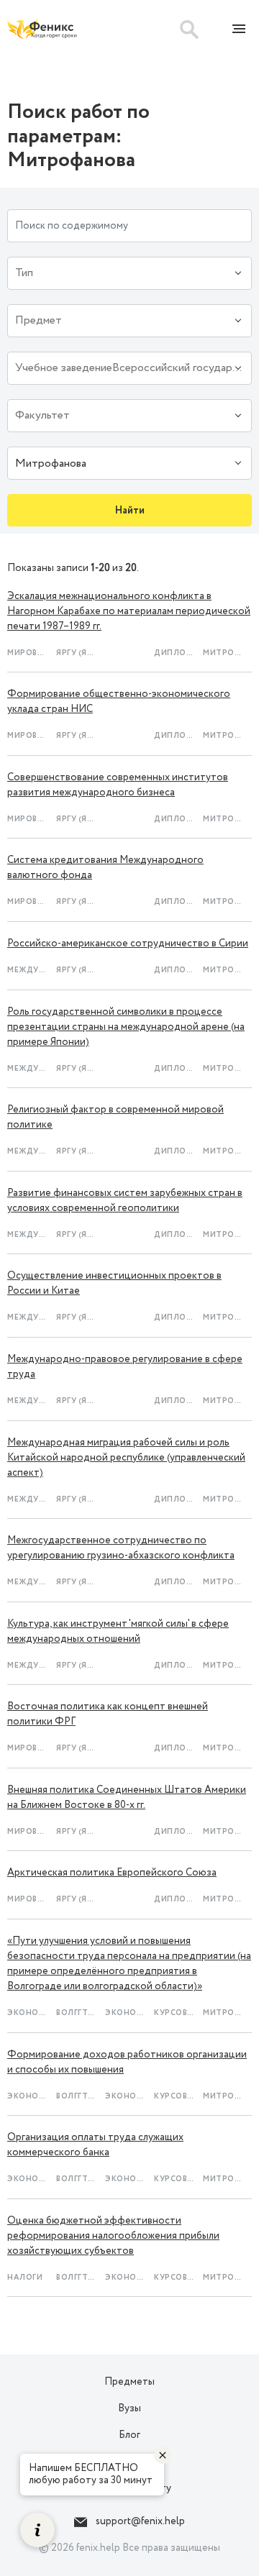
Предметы (129, 2382)
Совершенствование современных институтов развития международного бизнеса (118, 785)
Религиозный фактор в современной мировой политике (115, 1117)
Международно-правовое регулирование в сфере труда (125, 1367)
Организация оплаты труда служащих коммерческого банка (95, 2145)
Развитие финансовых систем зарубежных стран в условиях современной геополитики (125, 1201)
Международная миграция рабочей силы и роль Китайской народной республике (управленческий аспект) (126, 1458)
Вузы (129, 2408)
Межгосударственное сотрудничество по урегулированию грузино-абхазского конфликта (121, 1548)
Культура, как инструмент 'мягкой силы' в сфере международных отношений (118, 1631)
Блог (129, 2435)
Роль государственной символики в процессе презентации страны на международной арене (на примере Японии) (126, 1027)
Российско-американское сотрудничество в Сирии (128, 944)
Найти (130, 511)
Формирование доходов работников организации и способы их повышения (127, 2062)
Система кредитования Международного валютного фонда (105, 868)
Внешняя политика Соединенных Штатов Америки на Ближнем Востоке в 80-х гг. (127, 1798)
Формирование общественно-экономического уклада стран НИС (119, 702)
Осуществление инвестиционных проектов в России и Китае (114, 1283)
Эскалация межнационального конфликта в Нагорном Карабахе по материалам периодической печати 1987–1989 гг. (129, 611)
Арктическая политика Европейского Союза (112, 1873)
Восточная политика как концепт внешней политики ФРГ (108, 1714)
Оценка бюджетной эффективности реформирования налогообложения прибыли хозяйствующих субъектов (113, 2236)
